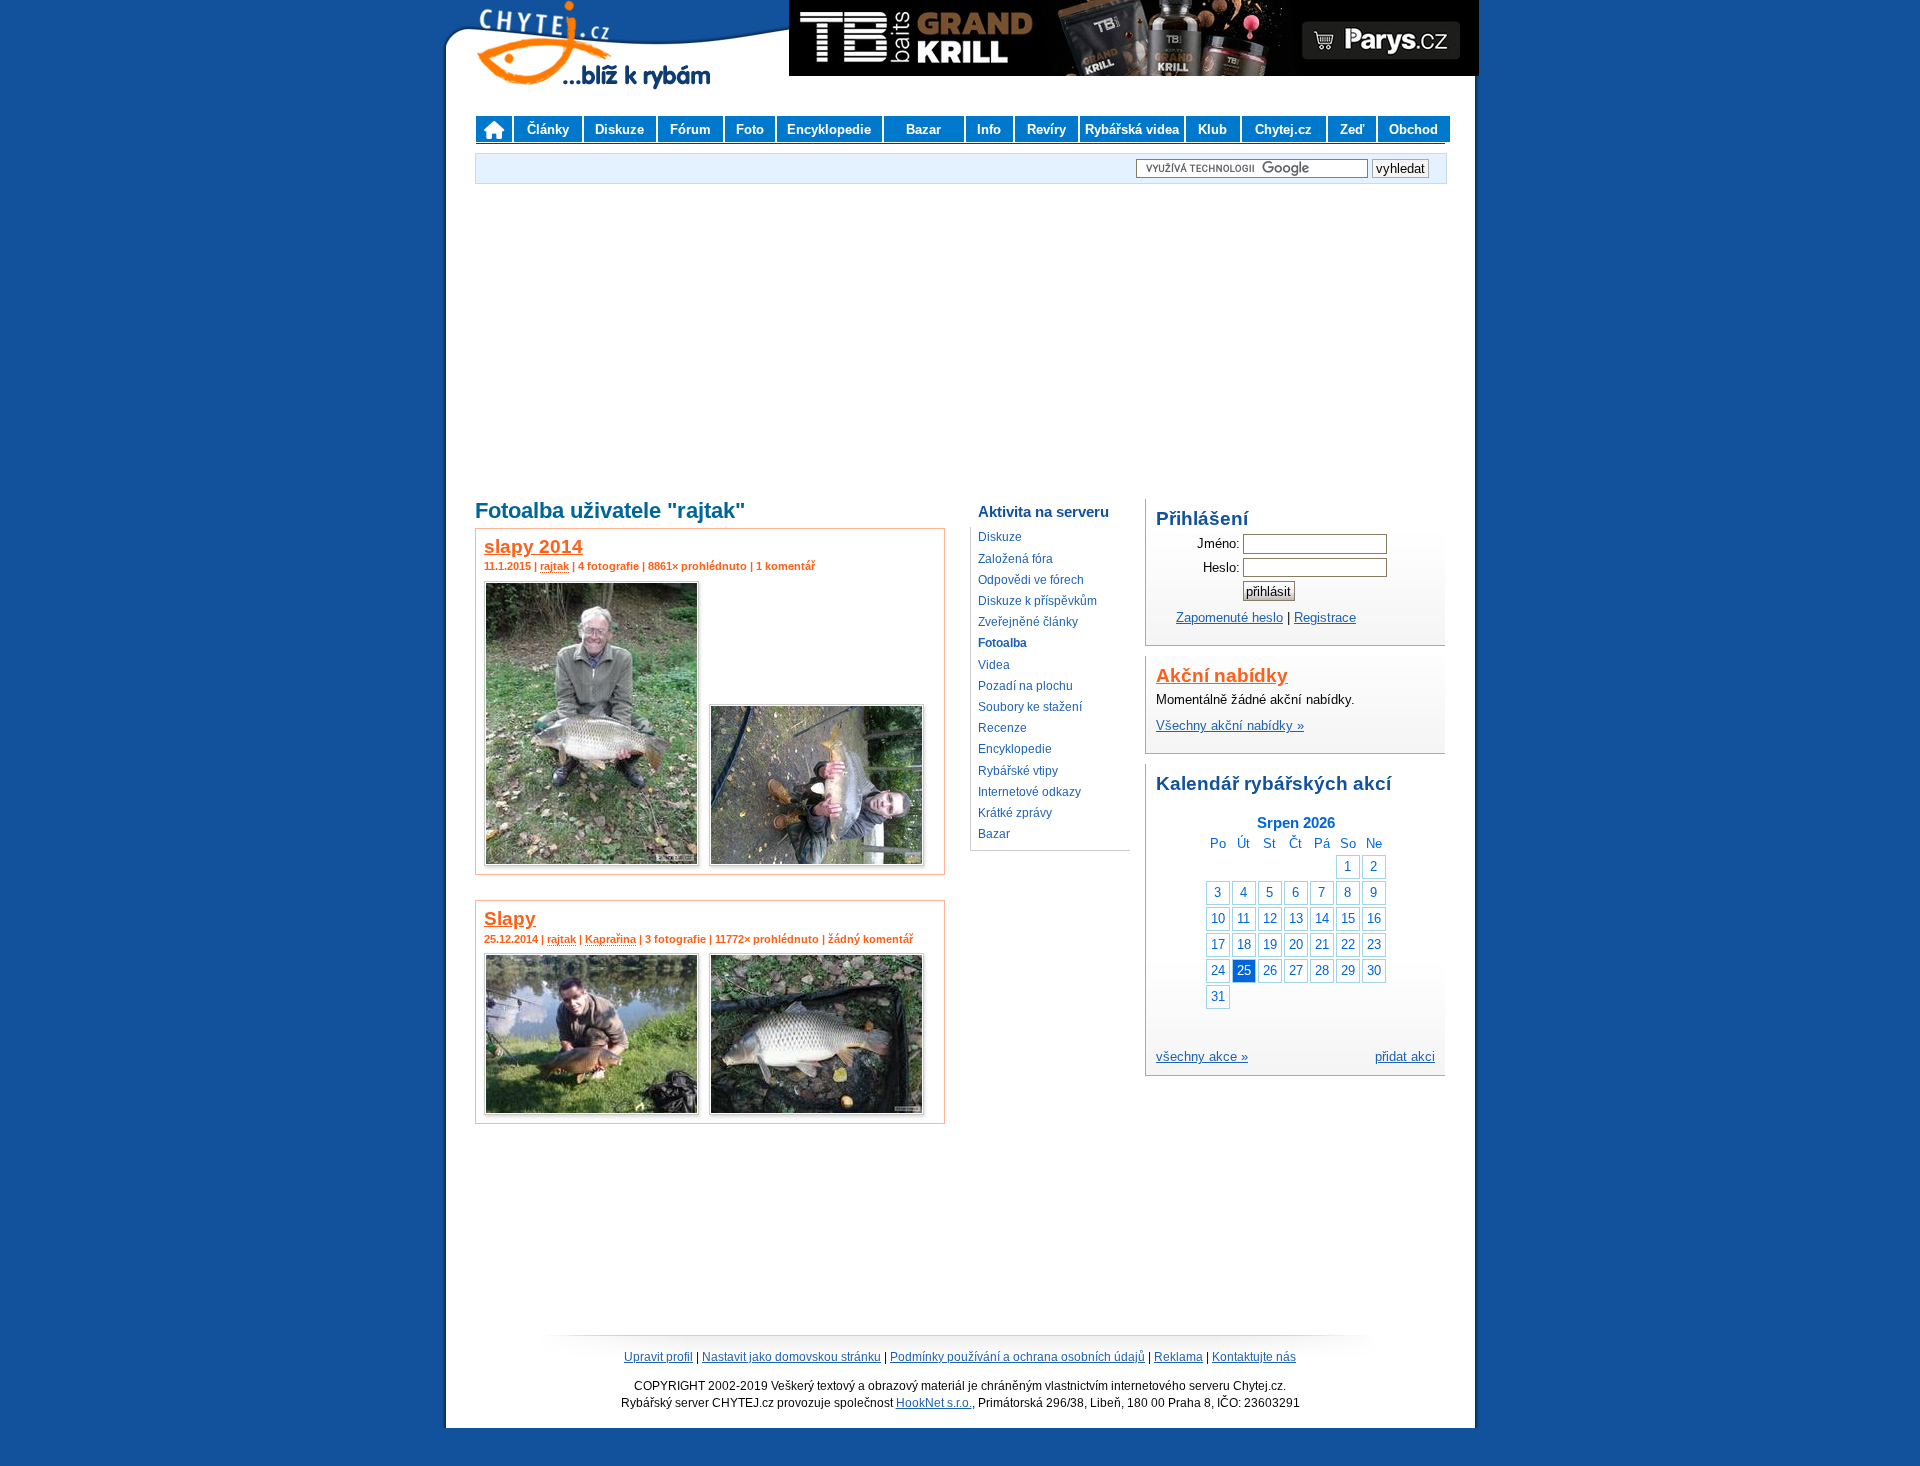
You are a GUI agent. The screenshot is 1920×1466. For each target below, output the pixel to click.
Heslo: (1221, 567)
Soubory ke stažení (1030, 707)
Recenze (1002, 728)
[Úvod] (494, 129)
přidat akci (1405, 1056)
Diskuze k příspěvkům (1037, 601)
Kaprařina (610, 939)
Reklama (1178, 1357)
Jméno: (1218, 543)
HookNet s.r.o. (934, 1403)
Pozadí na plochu (1025, 686)
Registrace (1325, 617)
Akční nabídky (1222, 675)
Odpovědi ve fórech (1031, 580)
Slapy (510, 918)
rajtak (554, 566)
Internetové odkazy (1029, 792)
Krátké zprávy (1015, 813)
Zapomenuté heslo (1229, 617)
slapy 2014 (533, 546)
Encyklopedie (1015, 749)
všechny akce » (1202, 1056)
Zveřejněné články (1028, 622)
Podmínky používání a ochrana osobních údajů (1017, 1357)
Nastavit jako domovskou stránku (791, 1357)
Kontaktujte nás (1254, 1357)
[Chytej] (562, 70)
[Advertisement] (960, 329)
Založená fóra (1015, 559)
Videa (994, 665)
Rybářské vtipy (1018, 771)
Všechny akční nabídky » (1230, 725)
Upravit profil (658, 1357)
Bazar (994, 834)
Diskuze (1000, 537)
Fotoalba (1002, 643)
